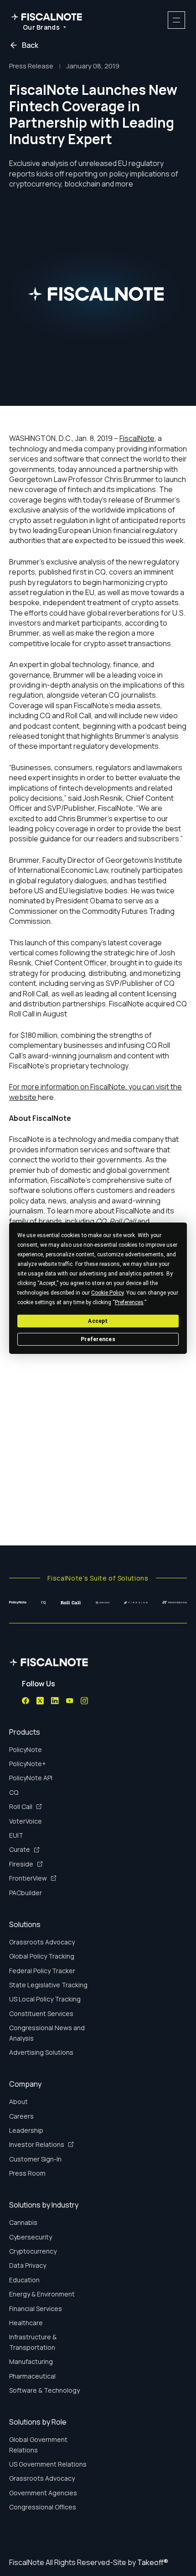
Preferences (98, 1339)
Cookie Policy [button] (107, 1292)
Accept (98, 1321)
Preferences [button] (129, 1302)
